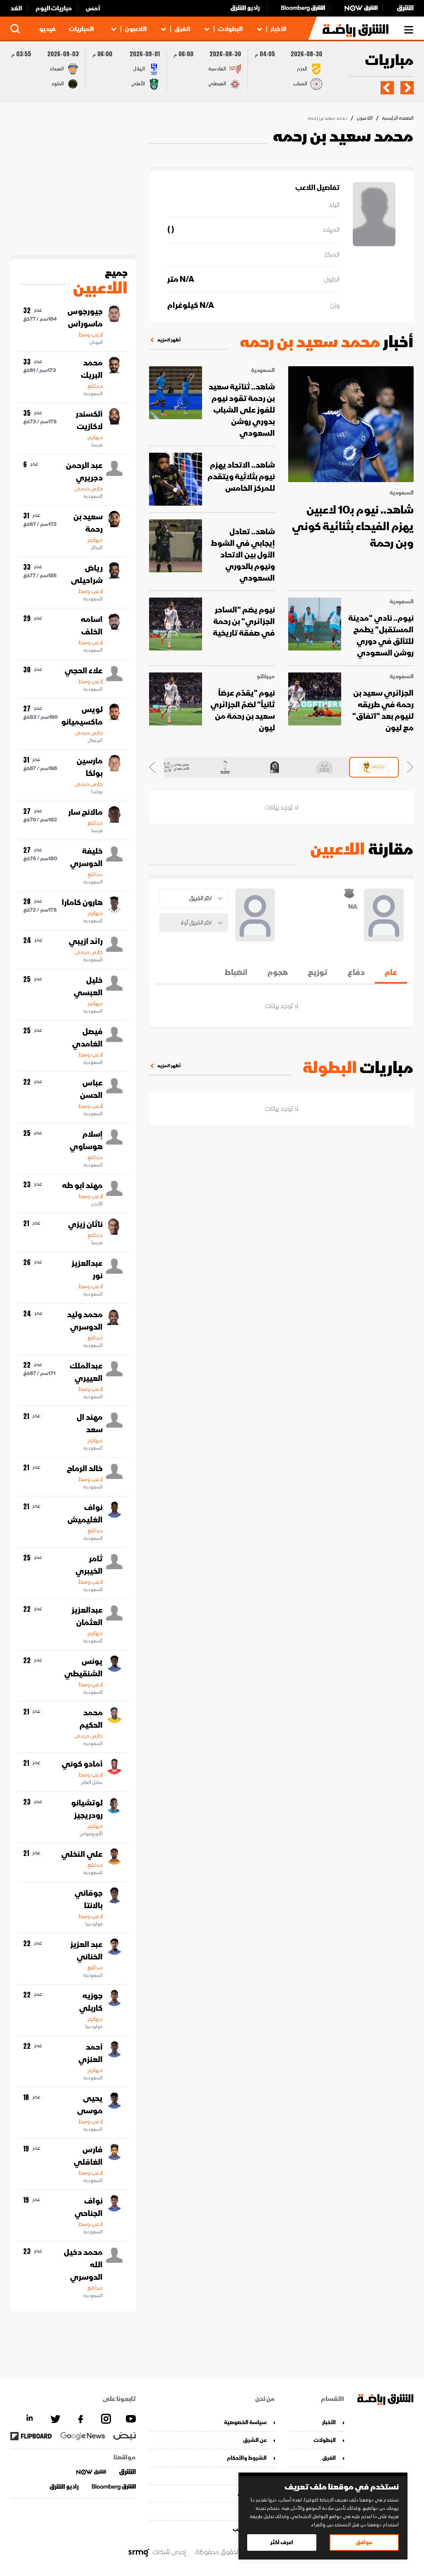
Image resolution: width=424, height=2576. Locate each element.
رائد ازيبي (86, 941)
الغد (16, 8)
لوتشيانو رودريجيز (87, 1809)
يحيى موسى (90, 2105)
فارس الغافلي (88, 2156)
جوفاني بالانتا (89, 1899)
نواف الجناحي (89, 2207)
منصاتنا (258, 2476)
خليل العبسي (88, 987)
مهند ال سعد (90, 1424)
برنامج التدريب (249, 2529)
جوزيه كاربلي (91, 2002)
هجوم (278, 972)
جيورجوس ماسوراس (85, 318)
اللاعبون (136, 29)
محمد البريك (92, 369)
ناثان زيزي (85, 1224)
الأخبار (278, 29)
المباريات (81, 29)
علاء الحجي (84, 671)
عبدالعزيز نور (87, 1270)
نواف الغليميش (85, 1514)
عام (391, 972)
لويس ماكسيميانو (82, 716)
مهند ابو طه (82, 1186)
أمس (93, 8)
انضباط (236, 972)
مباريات (389, 61)
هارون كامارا (82, 903)
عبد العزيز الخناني (87, 1951)
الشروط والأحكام (247, 2458)
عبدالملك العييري (86, 1372)
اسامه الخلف (92, 626)
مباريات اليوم (54, 8)
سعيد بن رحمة (88, 523)
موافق (364, 2542)
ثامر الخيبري (89, 1565)
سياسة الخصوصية (245, 2422)
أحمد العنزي (90, 2053)
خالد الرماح (85, 1469)
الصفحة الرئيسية (398, 118)
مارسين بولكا (90, 767)
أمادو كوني (82, 1764)
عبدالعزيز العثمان (87, 1616)
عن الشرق (255, 2440)
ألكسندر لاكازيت (89, 420)
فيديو (47, 29)
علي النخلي (82, 1854)
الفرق (182, 29)
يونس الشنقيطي (83, 1668)
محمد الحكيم (91, 1719)
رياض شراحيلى (87, 574)
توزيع (318, 972)
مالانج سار (86, 812)
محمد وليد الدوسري (85, 1321)
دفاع (356, 972)
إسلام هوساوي (86, 1140)
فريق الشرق (252, 2493)
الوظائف (256, 2511)
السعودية (402, 493)
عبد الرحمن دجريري (84, 472)
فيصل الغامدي (87, 1038)
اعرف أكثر (282, 2542)
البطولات (230, 29)
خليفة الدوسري (86, 857)
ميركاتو (266, 677)
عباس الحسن (91, 1089)
